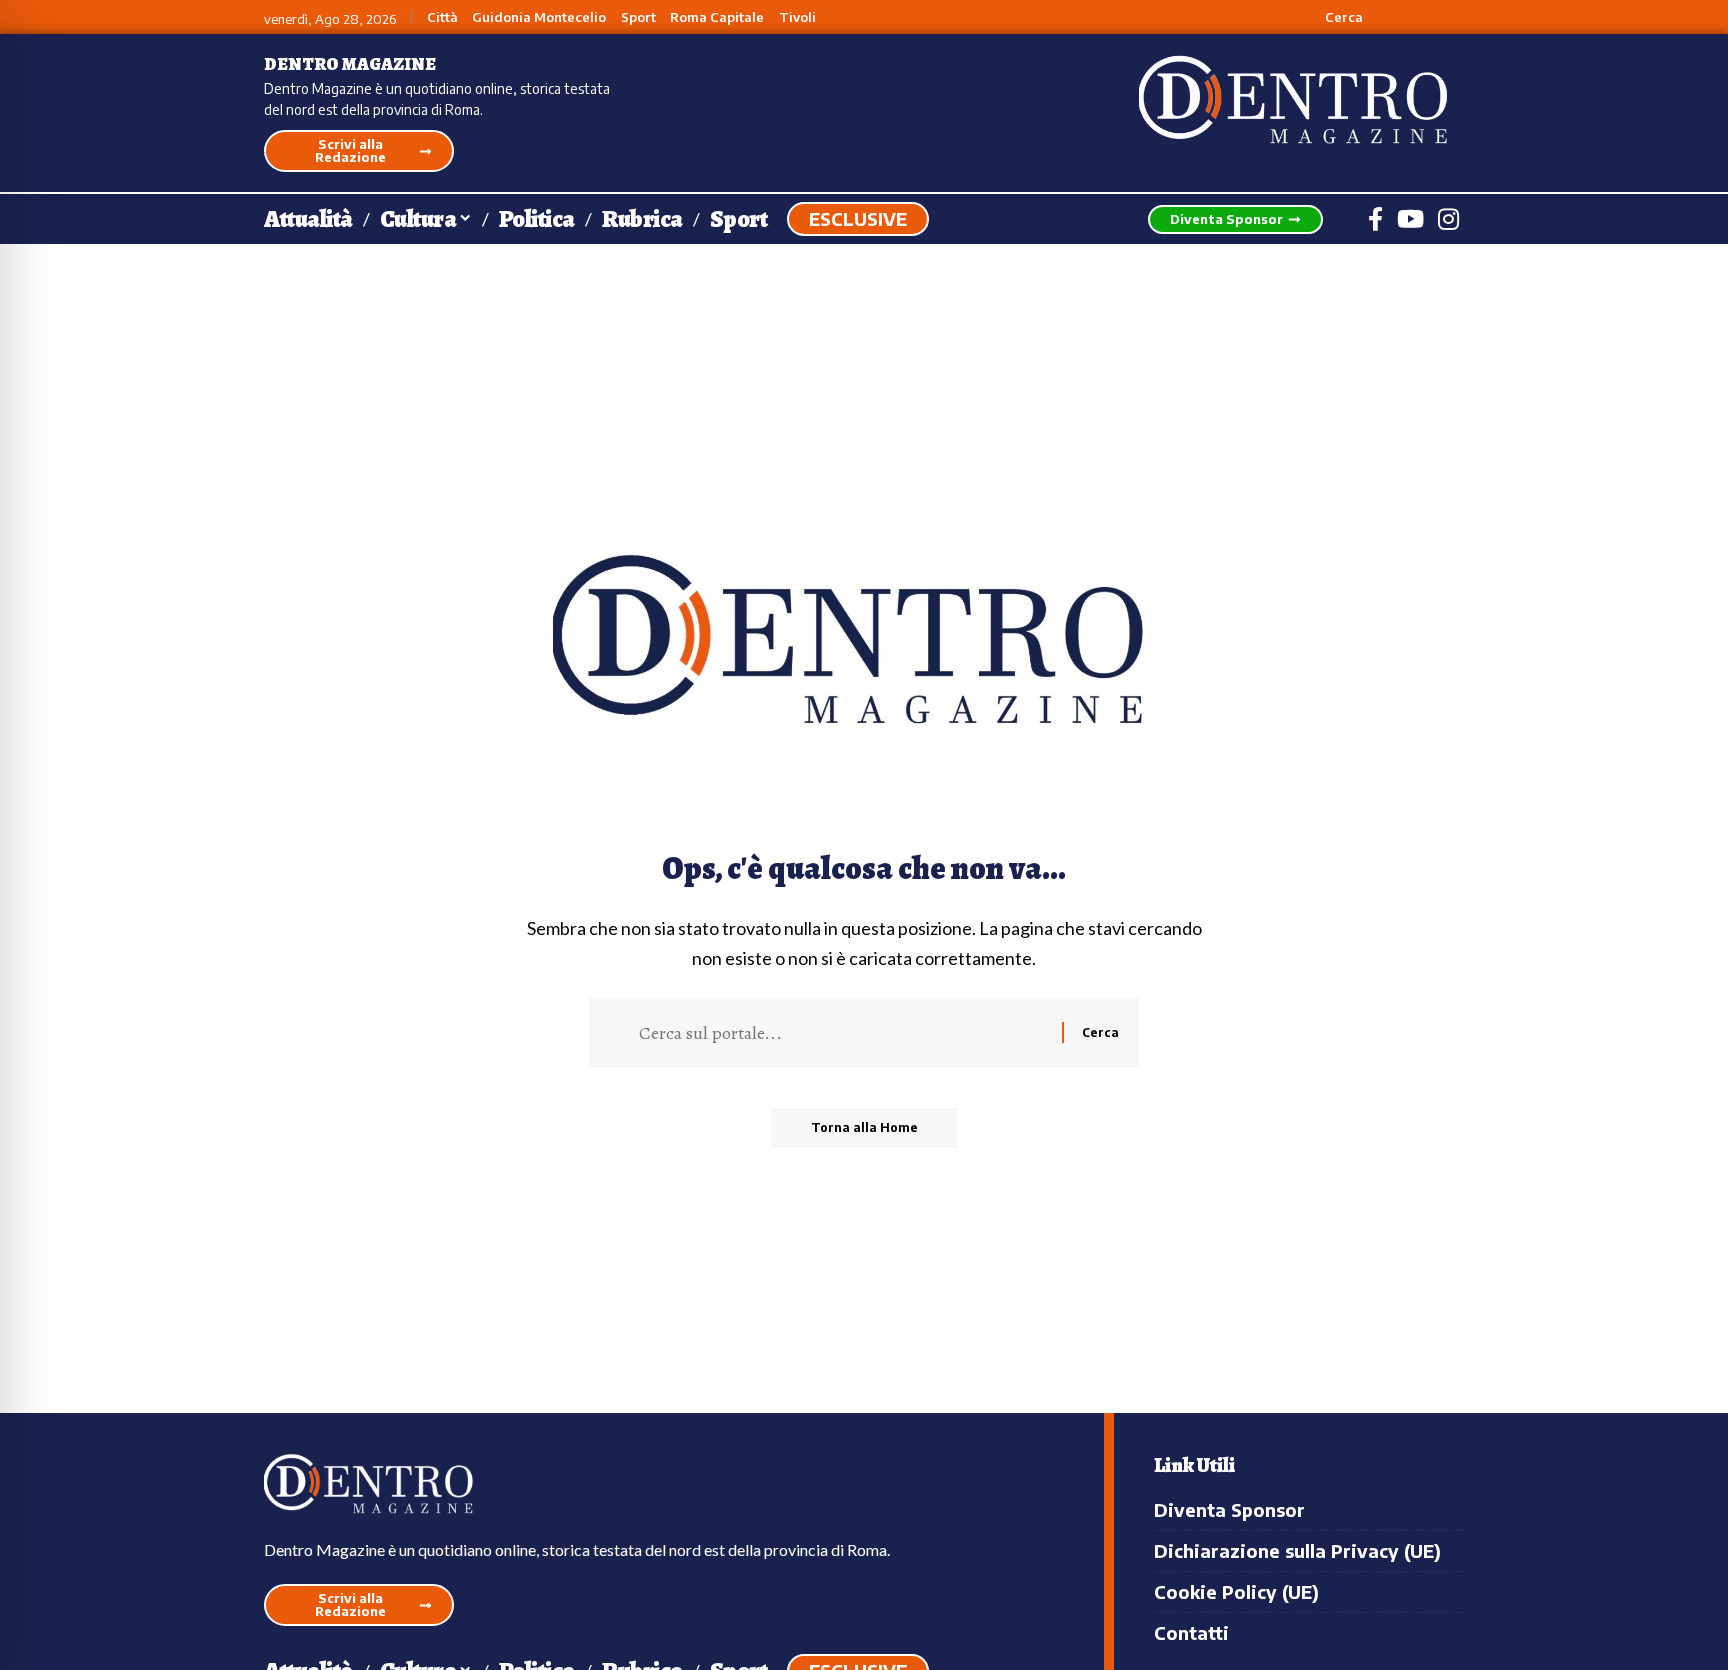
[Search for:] (843, 1033)
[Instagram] (1448, 219)
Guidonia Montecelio (539, 17)
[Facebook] (1375, 219)
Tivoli (797, 17)
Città (442, 17)
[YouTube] (1410, 219)
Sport (638, 17)
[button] (1332, 17)
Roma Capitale (717, 17)
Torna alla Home (864, 1127)
